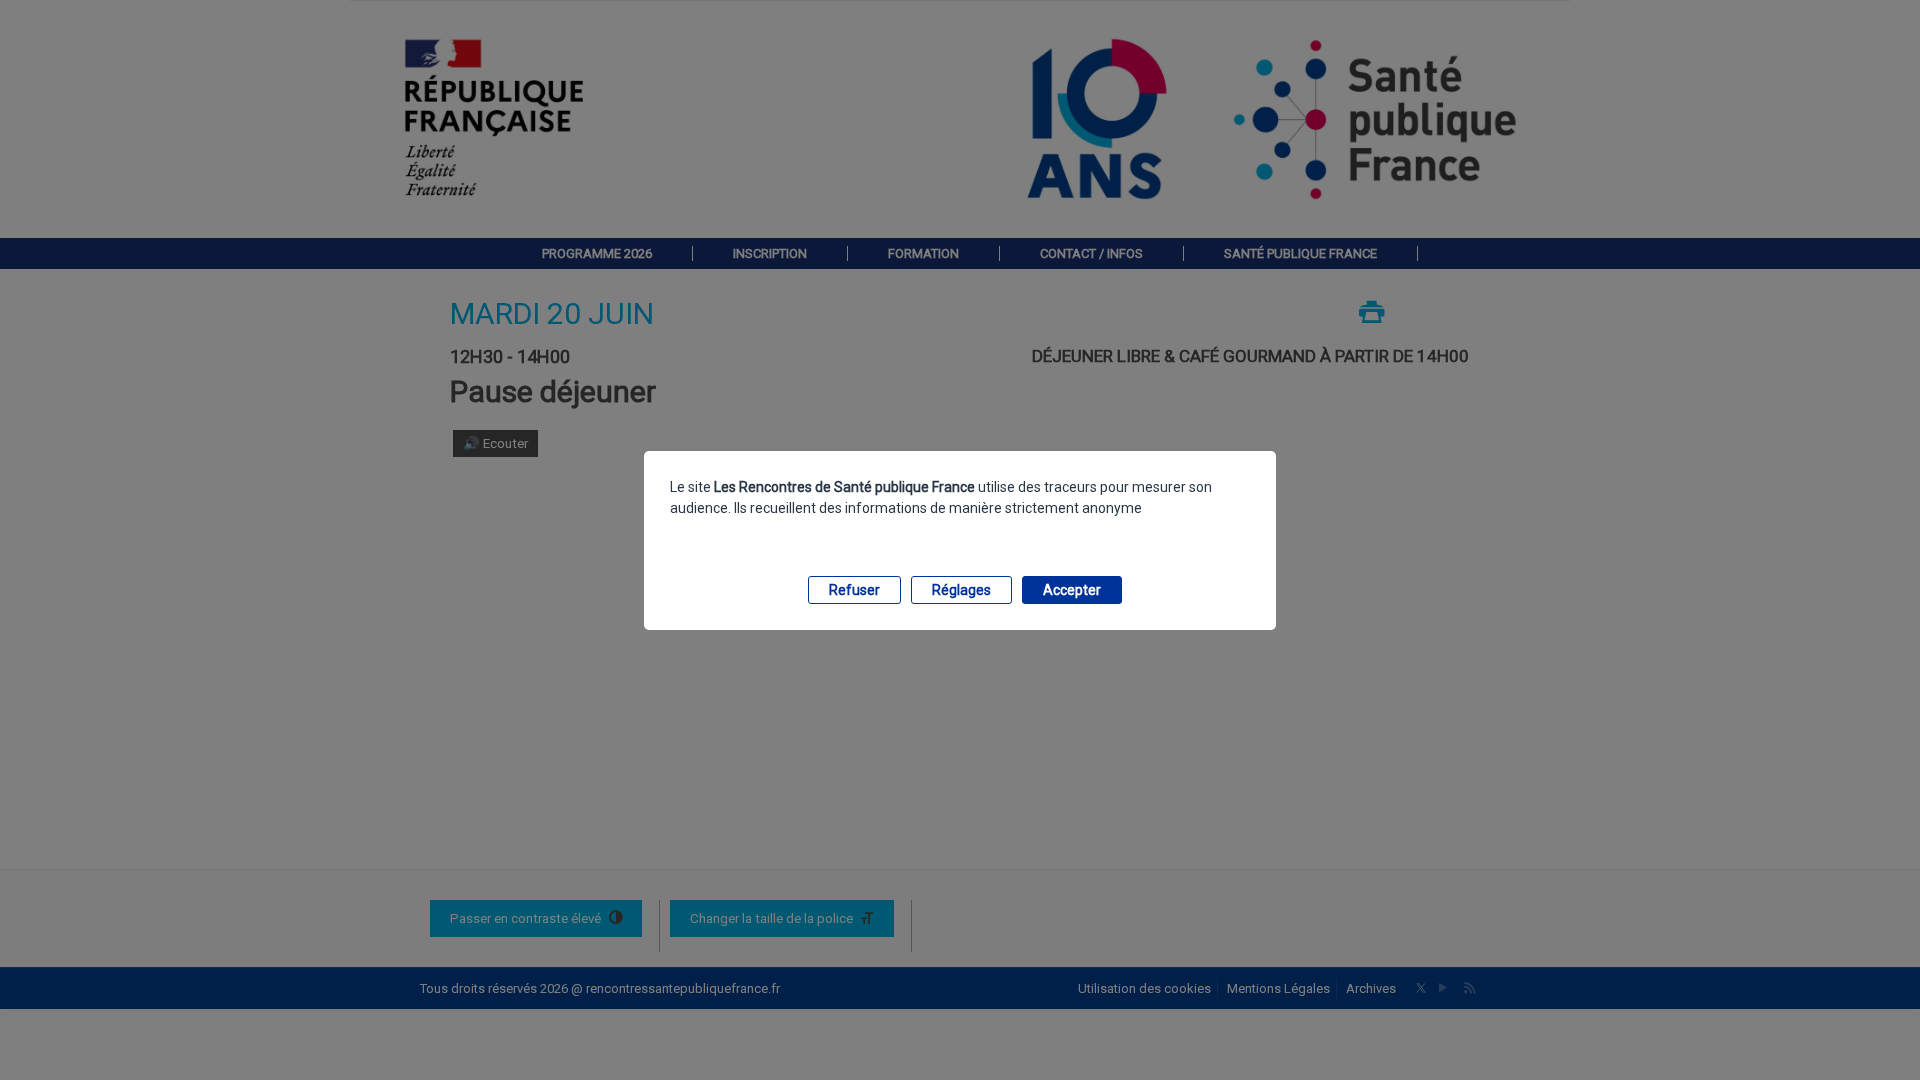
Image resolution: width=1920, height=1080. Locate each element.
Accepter (1072, 590)
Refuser (854, 590)
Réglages (961, 590)
